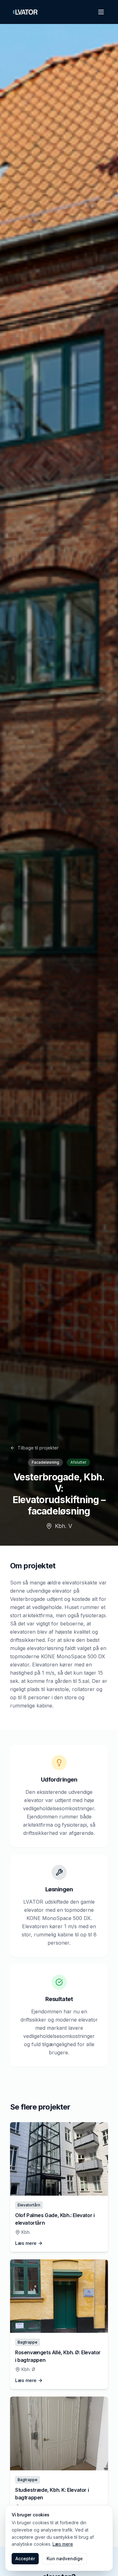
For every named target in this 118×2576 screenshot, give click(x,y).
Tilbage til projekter (38, 1448)
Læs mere (63, 2544)
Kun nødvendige (65, 2558)
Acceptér (25, 2558)
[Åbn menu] (101, 12)
